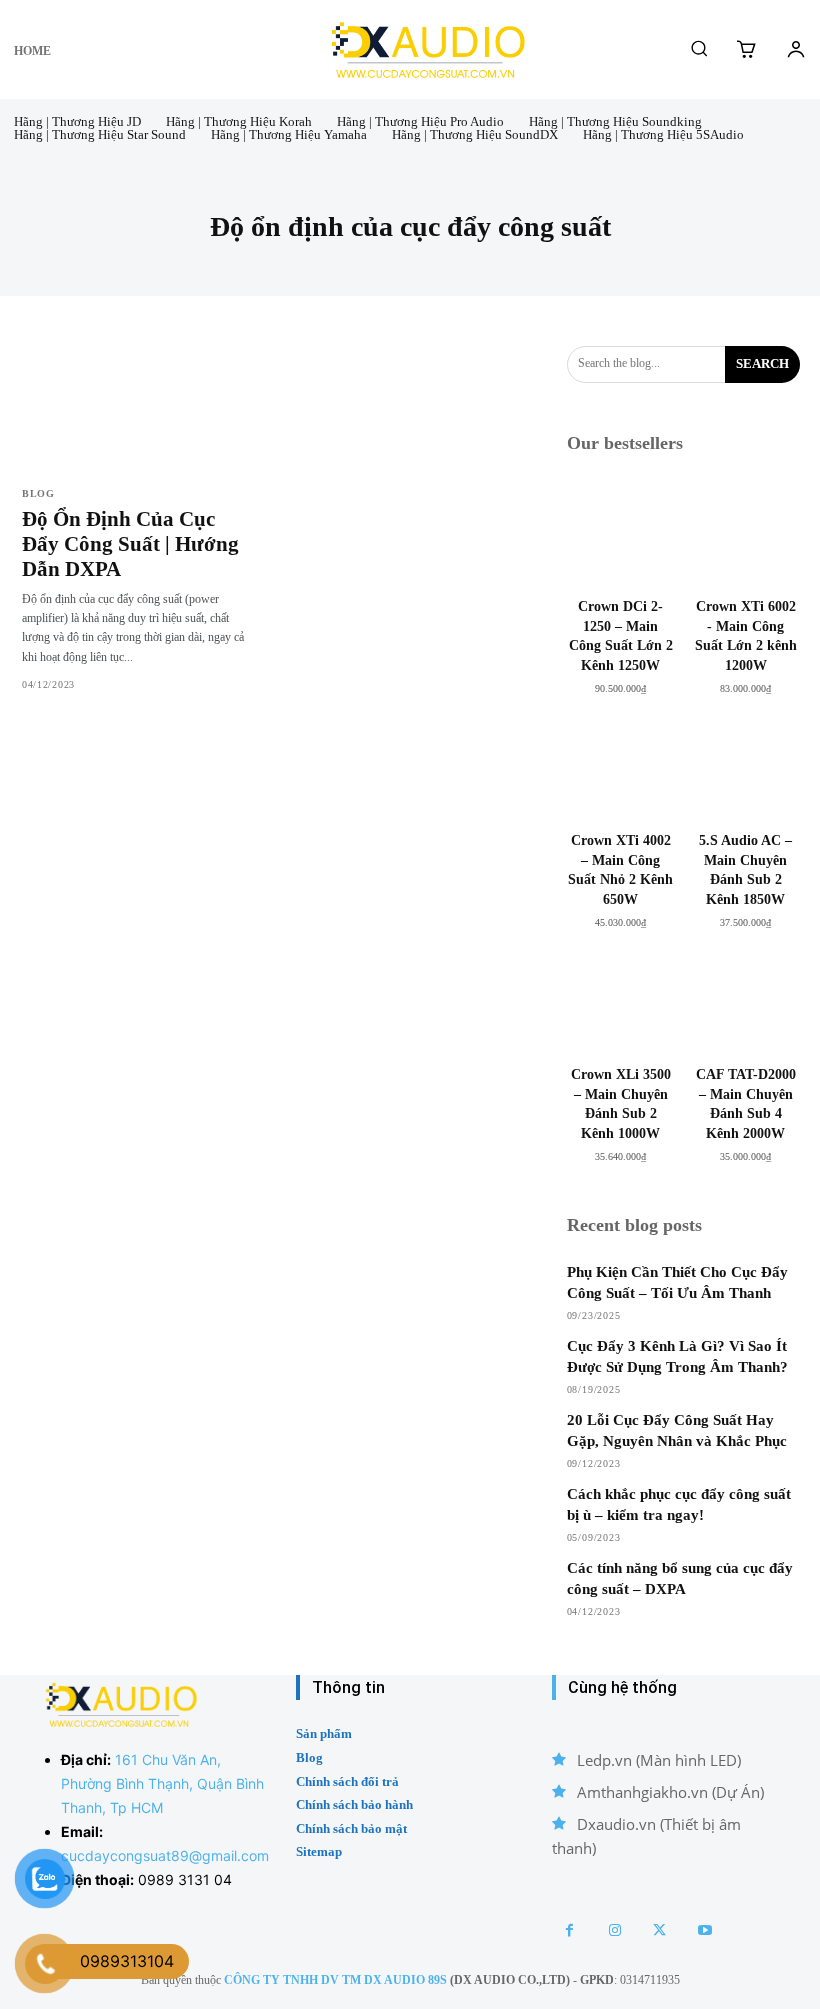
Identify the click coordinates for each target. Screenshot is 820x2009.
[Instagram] (614, 1930)
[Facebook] (569, 1930)
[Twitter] (659, 1930)
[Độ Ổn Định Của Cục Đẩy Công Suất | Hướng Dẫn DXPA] (138, 408)
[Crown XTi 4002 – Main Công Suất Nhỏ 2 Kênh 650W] (621, 767)
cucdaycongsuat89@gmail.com (165, 1855)
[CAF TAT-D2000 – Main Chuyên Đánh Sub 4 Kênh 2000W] (745, 1001)
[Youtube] (704, 1930)
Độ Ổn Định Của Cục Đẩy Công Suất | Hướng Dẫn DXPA (130, 544)
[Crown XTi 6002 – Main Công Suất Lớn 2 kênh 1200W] (745, 533)
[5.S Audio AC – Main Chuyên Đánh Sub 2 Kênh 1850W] (745, 767)
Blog (38, 494)
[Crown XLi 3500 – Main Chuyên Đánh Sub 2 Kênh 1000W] (621, 1001)
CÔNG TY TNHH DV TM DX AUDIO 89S (335, 1980)
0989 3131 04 (185, 1879)
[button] (699, 48)
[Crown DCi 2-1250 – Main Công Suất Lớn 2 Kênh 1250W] (621, 533)
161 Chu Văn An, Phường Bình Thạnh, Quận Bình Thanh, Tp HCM (162, 1783)
